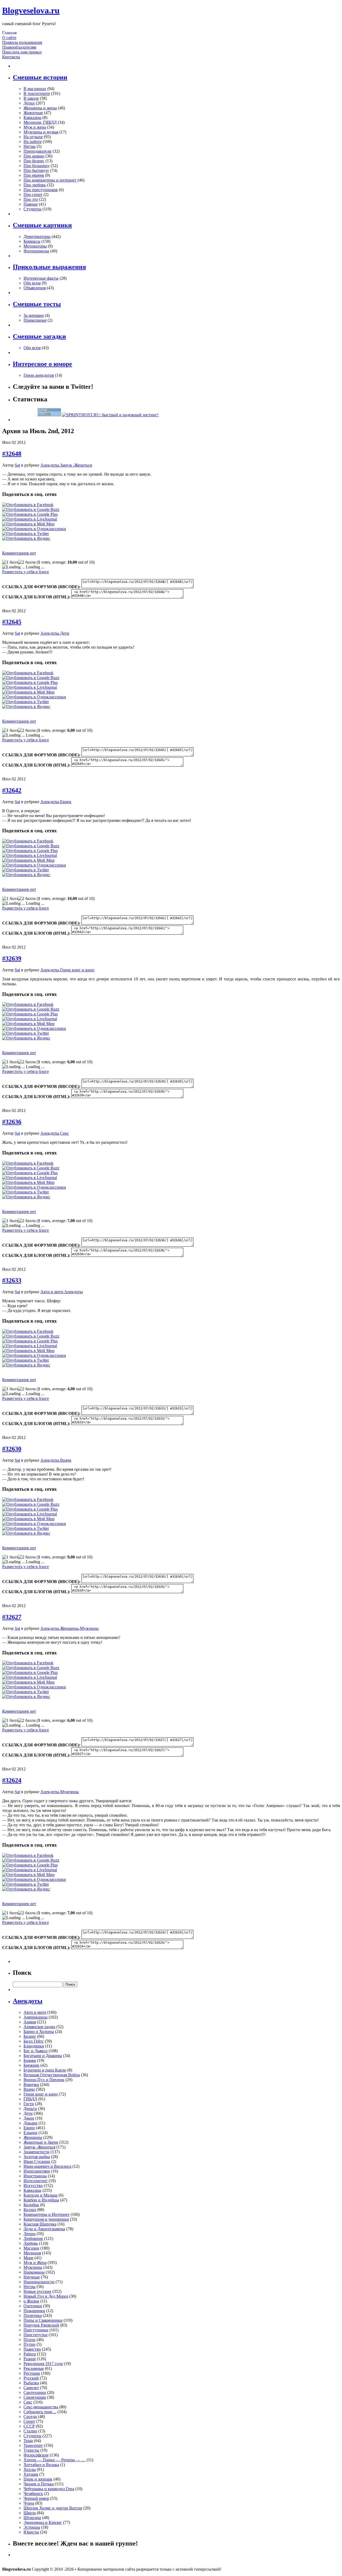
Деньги (30, 2109)
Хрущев (31, 2474)
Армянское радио (39, 2027)
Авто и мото (52, 1292)
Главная (9, 33)
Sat (17, 465)
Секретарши (35, 2397)
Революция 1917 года (43, 2364)
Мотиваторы (35, 246)
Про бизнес (34, 161)
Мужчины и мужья (41, 132)
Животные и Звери (41, 2142)
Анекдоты (50, 465)
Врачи (66, 1460)
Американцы (36, 2017)
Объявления (35, 288)
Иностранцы (35, 2176)
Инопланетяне (37, 2171)
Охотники (33, 2306)
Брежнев (31, 2065)
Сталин (30, 2431)
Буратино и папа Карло (45, 2070)
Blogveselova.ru (31, 10)
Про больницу (37, 166)
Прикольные (35, 320)
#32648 (12, 454)
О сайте (9, 38)
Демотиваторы (37, 236)
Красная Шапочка (40, 2224)
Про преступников (41, 190)
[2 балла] (27, 562)
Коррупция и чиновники (46, 2219)
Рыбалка (31, 2383)
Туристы (31, 2450)
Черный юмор (36, 2498)
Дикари (30, 2123)
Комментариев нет (19, 553)
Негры (30, 146)
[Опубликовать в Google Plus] (30, 514)
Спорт (29, 2421)
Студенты (32, 209)
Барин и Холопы (39, 2032)
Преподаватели (38, 151)
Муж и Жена (35, 2263)
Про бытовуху (36, 170)
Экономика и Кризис (43, 2522)
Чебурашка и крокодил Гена (49, 2489)
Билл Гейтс (34, 2041)
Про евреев (34, 175)
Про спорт (33, 195)
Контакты (11, 57)
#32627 (12, 1617)
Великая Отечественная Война (52, 2075)
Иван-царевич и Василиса (47, 2166)
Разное (30, 2359)
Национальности (39, 2282)
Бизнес (30, 2036)
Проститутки (36, 2335)
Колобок (31, 2205)
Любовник (33, 2238)
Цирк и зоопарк (38, 2479)
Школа (30, 2513)
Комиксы (32, 241)
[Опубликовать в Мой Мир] (28, 524)
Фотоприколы (36, 251)
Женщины (69, 1628)
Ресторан (32, 2373)
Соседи (30, 2417)
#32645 (12, 622)
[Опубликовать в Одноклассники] (34, 529)
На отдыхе (33, 137)
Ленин (30, 2234)
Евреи (66, 802)
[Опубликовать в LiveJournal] (30, 519)
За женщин (34, 315)
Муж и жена (35, 127)
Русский (31, 2378)
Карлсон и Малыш (40, 2195)
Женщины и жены (40, 108)
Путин (30, 2344)
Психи (30, 2340)
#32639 (12, 958)
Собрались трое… (40, 2412)
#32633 (12, 1280)
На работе (33, 142)
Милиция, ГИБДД (40, 122)
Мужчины (89, 1628)
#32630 (12, 1449)
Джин (29, 2118)
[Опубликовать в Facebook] (28, 505)
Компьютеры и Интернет (46, 2214)
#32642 (12, 790)
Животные (33, 113)
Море (28, 2258)
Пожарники (34, 2311)
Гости (29, 2104)
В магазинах (35, 89)
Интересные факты (41, 278)
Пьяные (31, 204)
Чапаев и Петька (39, 2484)
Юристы (31, 2532)
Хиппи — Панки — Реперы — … (55, 2460)
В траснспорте (37, 93)
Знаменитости (36, 2152)
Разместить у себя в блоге (26, 572)
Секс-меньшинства (41, 2407)
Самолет (31, 2388)
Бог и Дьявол (36, 2051)
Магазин (31, 2248)
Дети (65, 633)
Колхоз (30, 2210)
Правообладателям (19, 47)
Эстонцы (32, 2527)
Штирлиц (32, 2518)
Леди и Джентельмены (44, 2229)
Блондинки (34, 2046)
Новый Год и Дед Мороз (46, 2296)
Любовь (31, 2243)
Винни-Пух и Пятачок (44, 2080)
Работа (30, 2354)
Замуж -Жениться (76, 465)
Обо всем (32, 283)
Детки (29, 103)
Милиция (32, 2253)
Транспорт (33, 2445)
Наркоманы (34, 2272)
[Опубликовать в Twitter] (26, 534)
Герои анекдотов (39, 375)
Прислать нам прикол (22, 52)
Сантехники (35, 2392)
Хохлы (30, 2469)
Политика (33, 2315)
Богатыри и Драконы (43, 2056)
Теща (28, 2441)
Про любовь (35, 185)
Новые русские (37, 2291)
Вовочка (31, 2084)
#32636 (12, 1122)
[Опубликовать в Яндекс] (26, 538)
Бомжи (30, 2060)
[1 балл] (10, 562)
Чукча (29, 2503)
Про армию (34, 156)
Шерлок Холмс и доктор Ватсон (53, 2508)
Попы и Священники (43, 2320)
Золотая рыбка (37, 2157)
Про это (31, 199)
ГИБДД (30, 2099)
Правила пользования (22, 42)
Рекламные (34, 2368)
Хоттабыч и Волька (41, 2465)
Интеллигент (36, 2181)
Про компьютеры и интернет (50, 180)
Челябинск (33, 2494)
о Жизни (31, 2301)
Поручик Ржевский (41, 2325)
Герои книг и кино (77, 970)
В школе (31, 98)
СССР (29, 2426)
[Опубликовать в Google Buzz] (31, 509)
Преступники (36, 2330)
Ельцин (30, 2133)
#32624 (12, 1780)
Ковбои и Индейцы (41, 2200)
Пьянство (32, 2349)
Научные (32, 2277)
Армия (30, 2022)
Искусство (33, 2186)
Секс (65, 1133)
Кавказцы (32, 118)
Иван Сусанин (37, 2161)
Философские (36, 2455)
